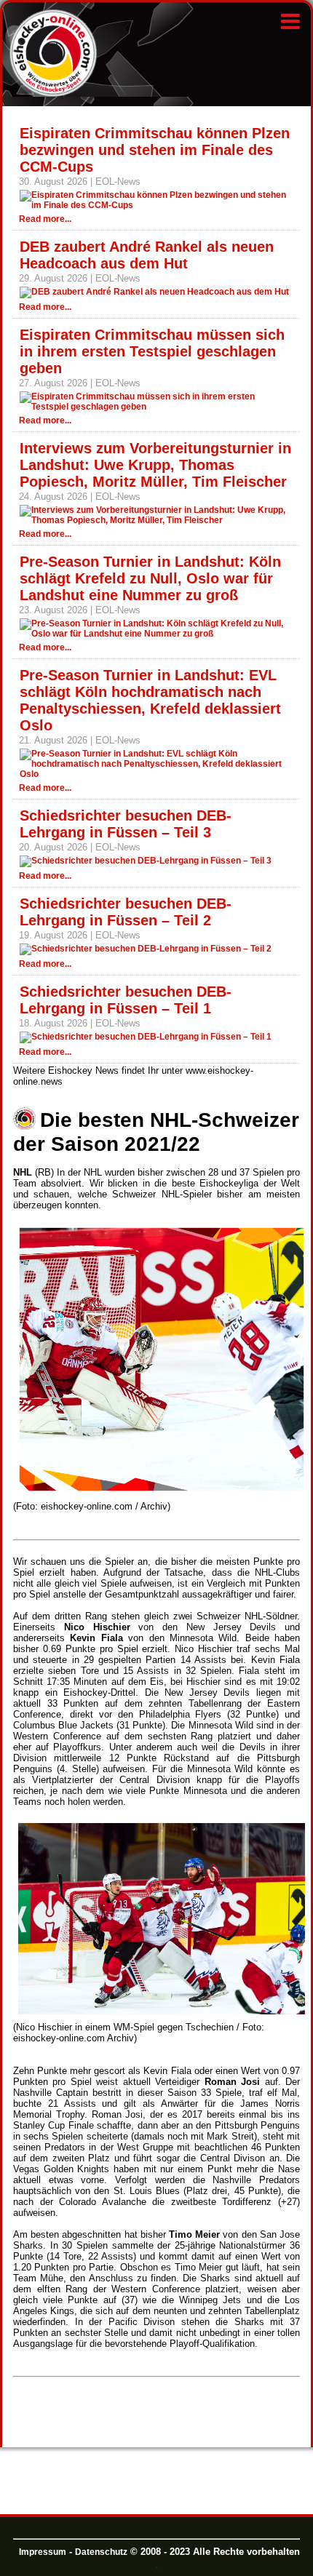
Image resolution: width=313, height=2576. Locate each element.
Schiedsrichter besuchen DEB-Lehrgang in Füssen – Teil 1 (126, 1000)
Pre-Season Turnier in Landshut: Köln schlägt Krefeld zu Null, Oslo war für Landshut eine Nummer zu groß (150, 578)
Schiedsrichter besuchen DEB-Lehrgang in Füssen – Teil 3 (126, 824)
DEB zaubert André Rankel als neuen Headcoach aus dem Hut (147, 255)
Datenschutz (101, 2552)
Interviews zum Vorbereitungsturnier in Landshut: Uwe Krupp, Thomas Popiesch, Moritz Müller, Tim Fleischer (155, 465)
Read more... (45, 219)
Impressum (43, 2552)
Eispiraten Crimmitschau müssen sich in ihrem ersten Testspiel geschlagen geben (152, 351)
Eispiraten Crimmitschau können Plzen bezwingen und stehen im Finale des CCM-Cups (155, 150)
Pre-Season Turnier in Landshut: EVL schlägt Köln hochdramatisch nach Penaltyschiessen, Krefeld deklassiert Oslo (150, 700)
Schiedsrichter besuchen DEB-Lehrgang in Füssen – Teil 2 (126, 912)
